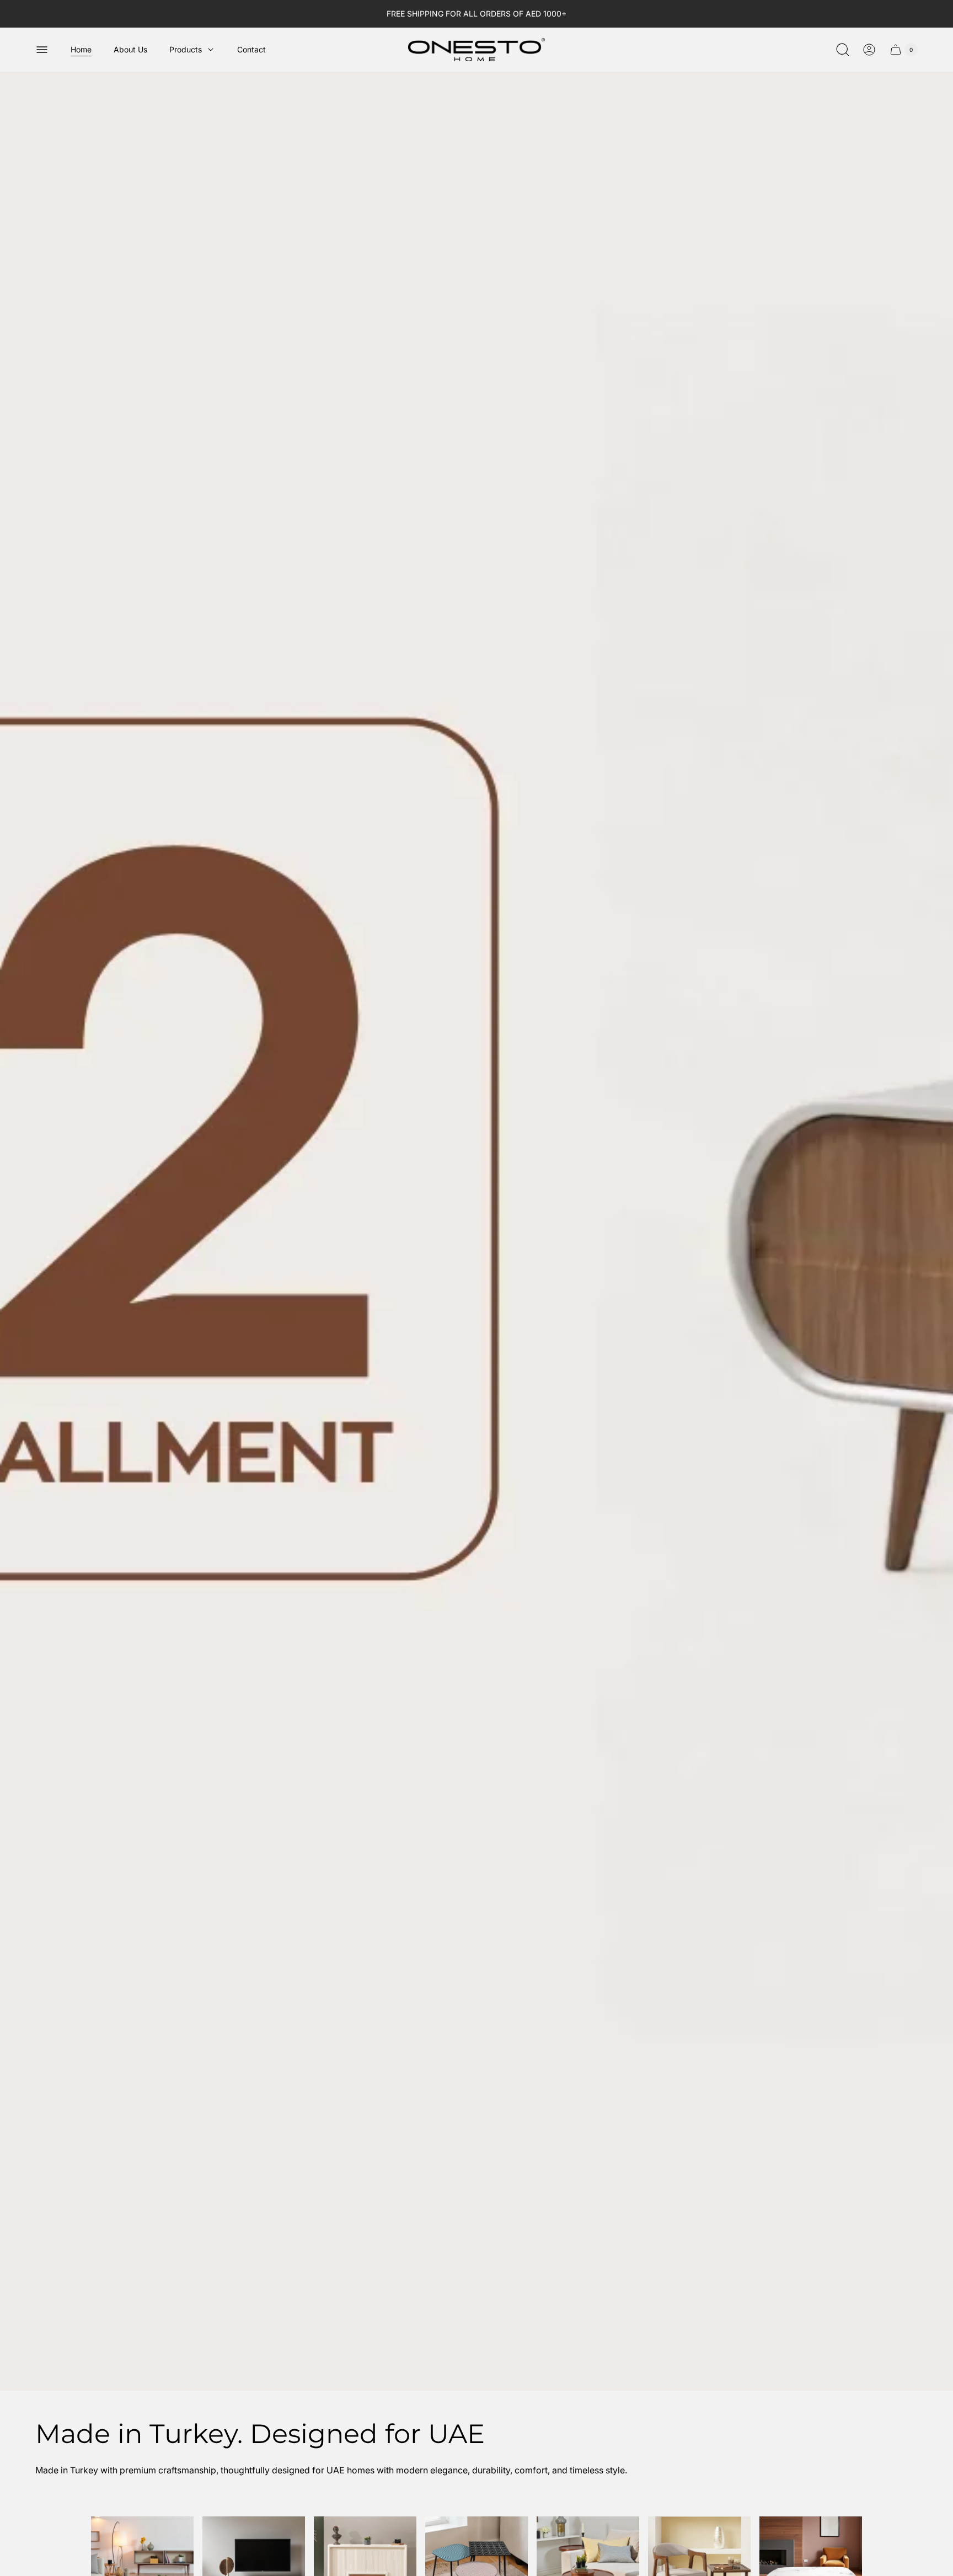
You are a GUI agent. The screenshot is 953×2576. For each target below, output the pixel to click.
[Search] (843, 50)
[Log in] (869, 50)
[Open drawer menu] (42, 50)
